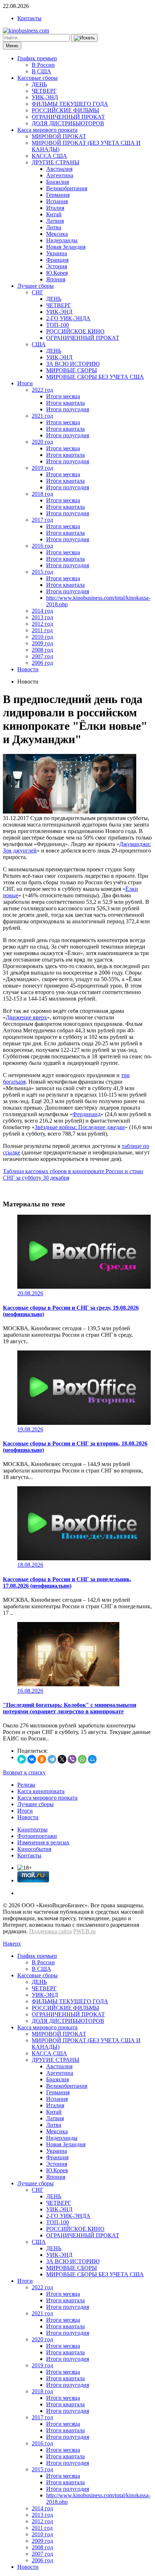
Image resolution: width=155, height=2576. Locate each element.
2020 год (42, 442)
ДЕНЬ (39, 84)
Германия (58, 195)
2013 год (42, 617)
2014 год (42, 611)
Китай (54, 214)
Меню (12, 46)
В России (43, 65)
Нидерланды (62, 240)
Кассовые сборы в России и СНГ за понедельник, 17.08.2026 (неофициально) (67, 1582)
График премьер (37, 58)
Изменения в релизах (43, 1842)
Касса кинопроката (41, 1791)
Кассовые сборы (37, 78)
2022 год (42, 390)
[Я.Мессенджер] (22, 1759)
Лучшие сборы (36, 286)
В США (41, 71)
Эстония (57, 266)
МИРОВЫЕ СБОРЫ (72, 370)
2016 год (42, 546)
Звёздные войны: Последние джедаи (80, 1127)
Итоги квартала (65, 403)
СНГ (37, 292)
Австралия (59, 169)
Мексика (57, 234)
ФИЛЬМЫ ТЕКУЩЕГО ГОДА (70, 104)
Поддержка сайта (50, 1931)
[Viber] (72, 1759)
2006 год (42, 663)
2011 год (42, 630)
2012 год (42, 624)
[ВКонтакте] (32, 1759)
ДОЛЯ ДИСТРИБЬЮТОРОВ (68, 123)
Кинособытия (34, 1849)
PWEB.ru (84, 1931)
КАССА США (49, 156)
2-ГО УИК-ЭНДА (68, 318)
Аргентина (60, 175)
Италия (55, 208)
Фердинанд (87, 1114)
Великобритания (67, 188)
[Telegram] (52, 1759)
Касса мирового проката (47, 130)
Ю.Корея (57, 273)
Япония (56, 279)
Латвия (55, 221)
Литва (54, 227)
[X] (62, 1759)
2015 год (42, 572)
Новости (28, 669)
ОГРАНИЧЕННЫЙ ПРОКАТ (68, 117)
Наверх (12, 1944)
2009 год (42, 643)
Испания (57, 201)
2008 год (42, 650)
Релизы (26, 1785)
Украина (57, 253)
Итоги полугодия (68, 409)
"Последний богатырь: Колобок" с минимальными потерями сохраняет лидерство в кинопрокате (70, 1708)
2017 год (42, 520)
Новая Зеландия (66, 247)
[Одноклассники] (42, 1759)
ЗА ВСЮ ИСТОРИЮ (73, 364)
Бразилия (57, 182)
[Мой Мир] (92, 1759)
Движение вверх (26, 1017)
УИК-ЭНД (45, 97)
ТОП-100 (57, 325)
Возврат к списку (24, 1772)
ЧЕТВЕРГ (44, 91)
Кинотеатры (32, 1829)
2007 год (42, 656)
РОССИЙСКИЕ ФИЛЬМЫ (65, 110)
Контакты (29, 18)
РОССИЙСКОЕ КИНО (75, 331)
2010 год (42, 637)
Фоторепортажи (37, 1836)
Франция (57, 260)
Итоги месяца (63, 396)
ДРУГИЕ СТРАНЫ (56, 162)
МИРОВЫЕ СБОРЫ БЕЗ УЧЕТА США (95, 377)
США (39, 344)
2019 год (42, 468)
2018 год (42, 494)
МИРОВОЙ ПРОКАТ (59, 136)
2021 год (42, 416)
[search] (84, 38)
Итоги (25, 383)
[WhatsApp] (82, 1759)
